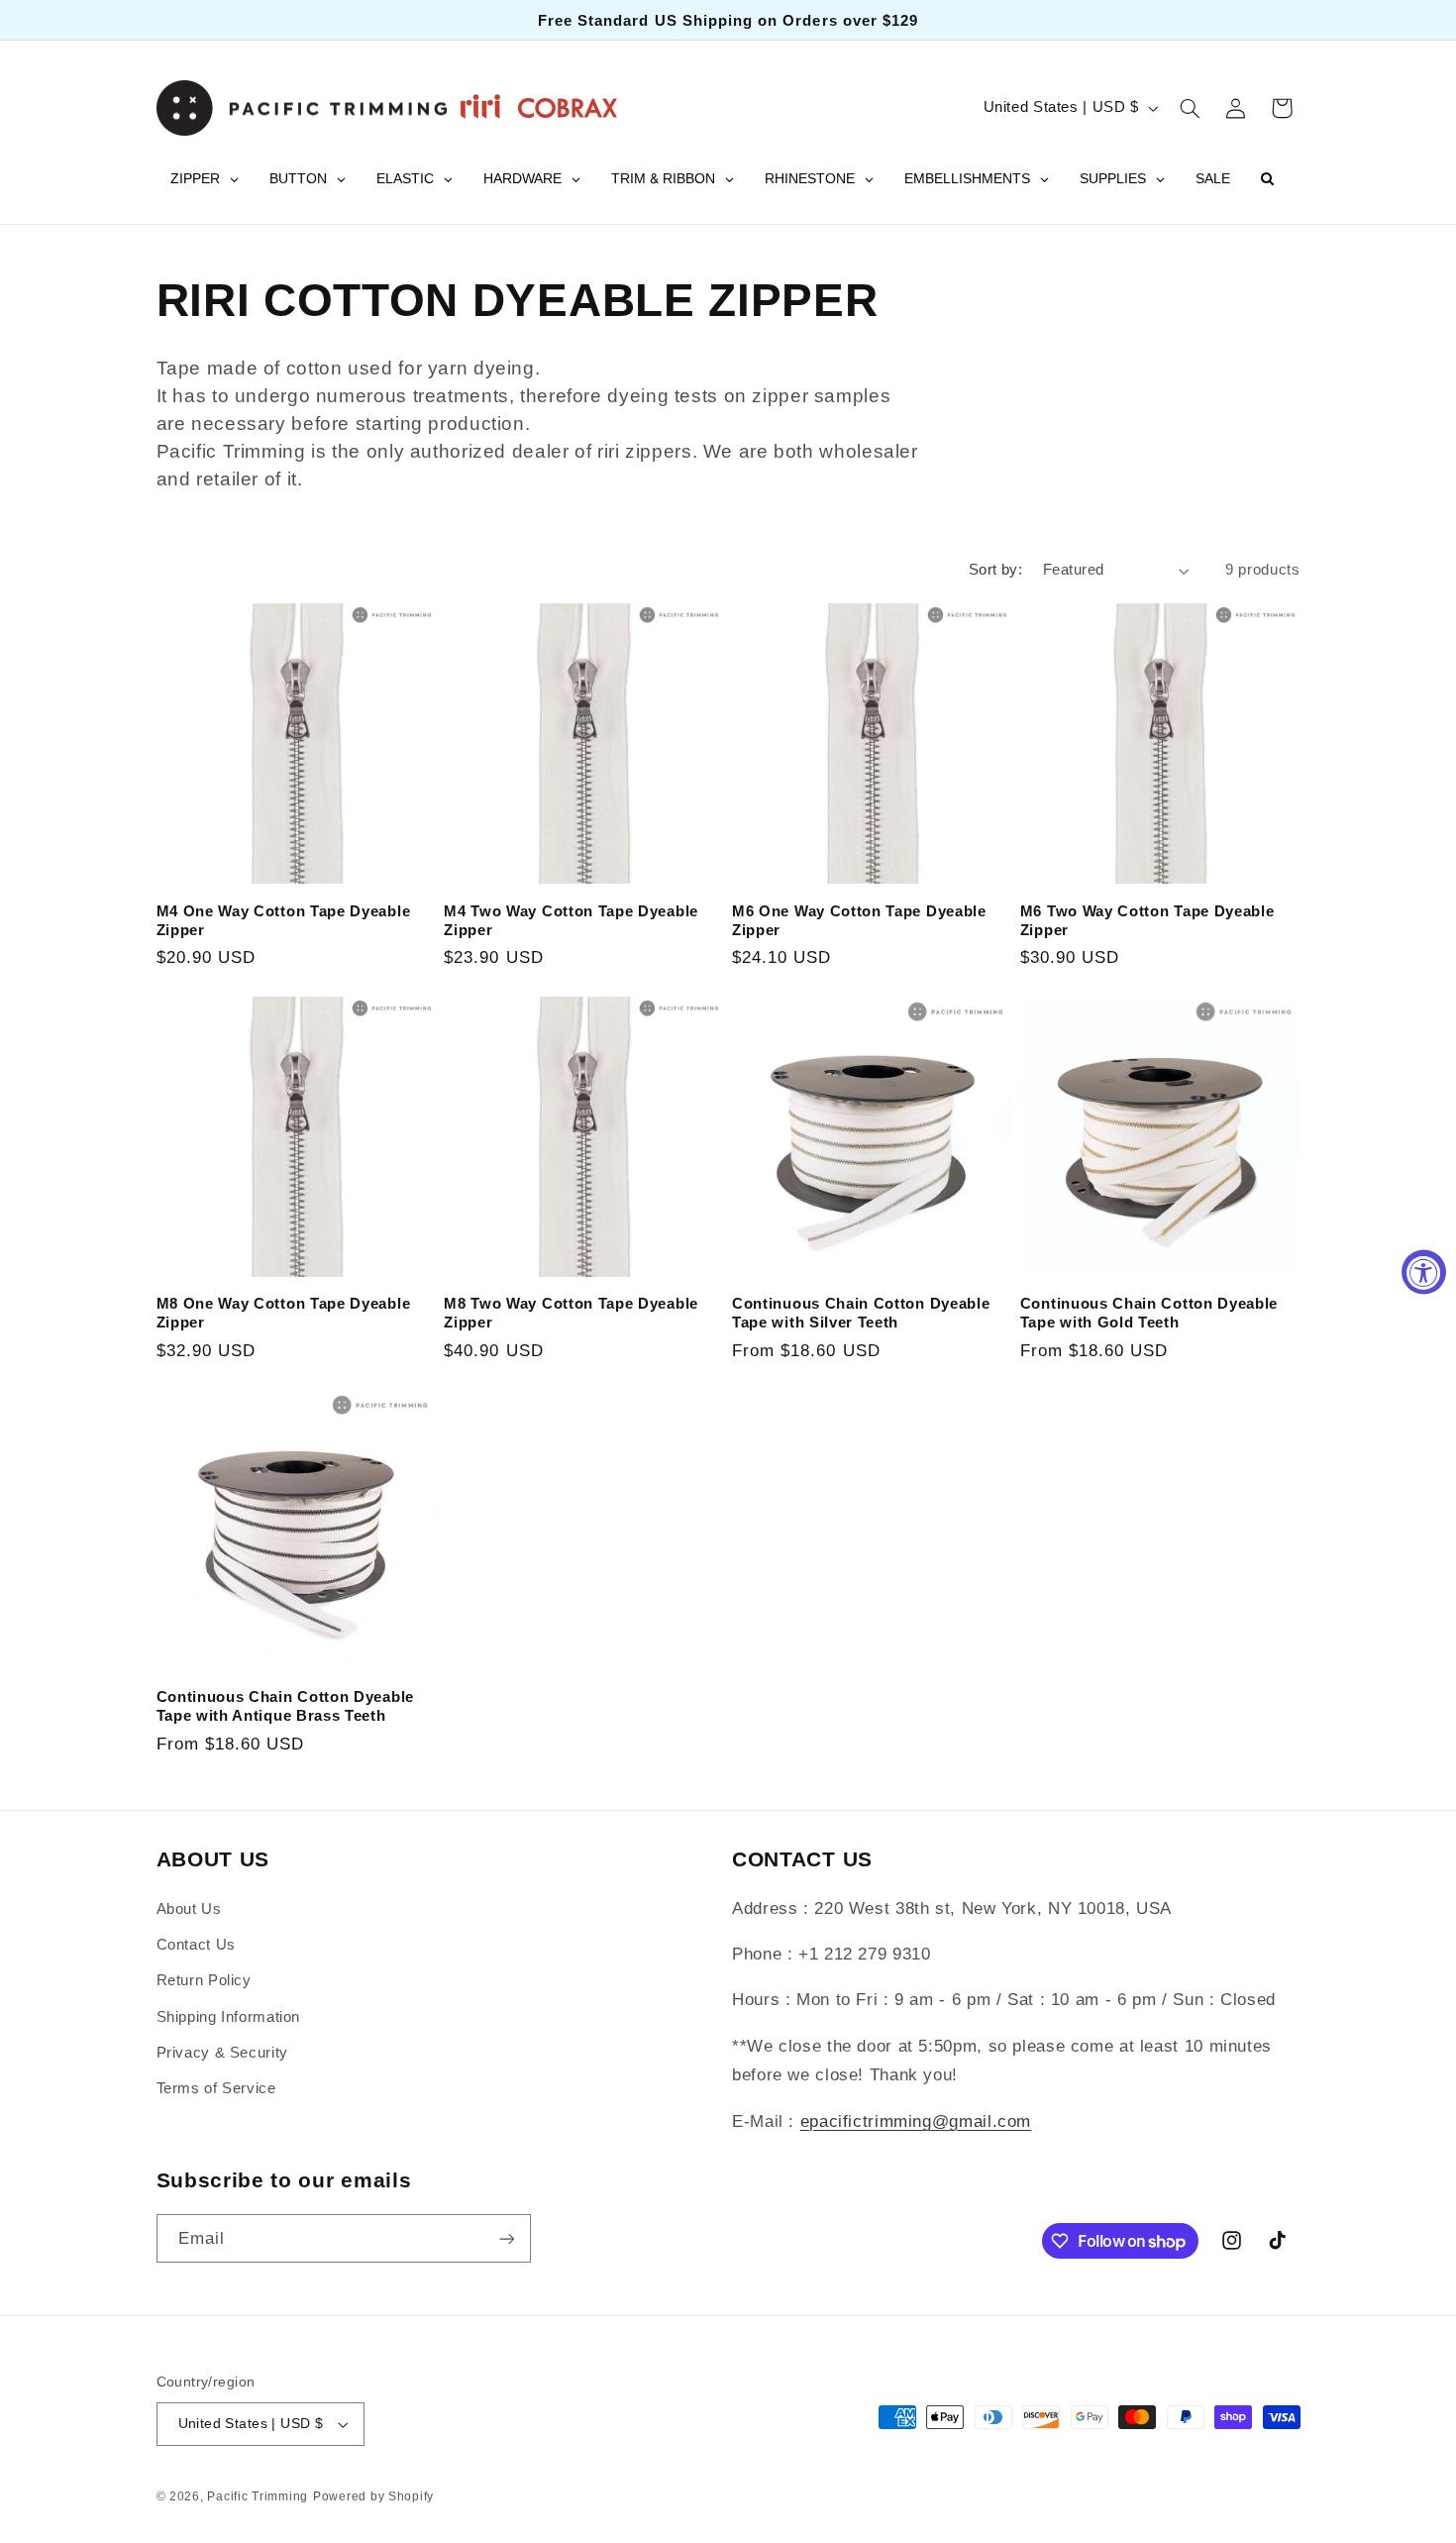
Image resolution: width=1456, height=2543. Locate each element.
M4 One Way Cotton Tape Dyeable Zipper (284, 920)
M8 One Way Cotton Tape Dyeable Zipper (284, 1313)
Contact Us (196, 1945)
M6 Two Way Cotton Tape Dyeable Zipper (1147, 920)
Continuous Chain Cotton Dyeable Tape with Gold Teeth (1149, 1313)
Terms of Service (216, 2088)
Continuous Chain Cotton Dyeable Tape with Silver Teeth (861, 1313)
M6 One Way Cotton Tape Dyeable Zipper (859, 920)
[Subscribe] (506, 2238)
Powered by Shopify (373, 2496)
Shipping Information (229, 2017)
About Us (189, 1909)
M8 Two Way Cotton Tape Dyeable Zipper (571, 1313)
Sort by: (995, 570)
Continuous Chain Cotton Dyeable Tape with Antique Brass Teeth (285, 1706)
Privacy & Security (222, 2053)
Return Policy (204, 1980)
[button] (1190, 108)
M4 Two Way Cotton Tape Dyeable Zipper (571, 920)
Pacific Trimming (258, 2496)
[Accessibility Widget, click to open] (1424, 1271)
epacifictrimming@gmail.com (916, 2121)
